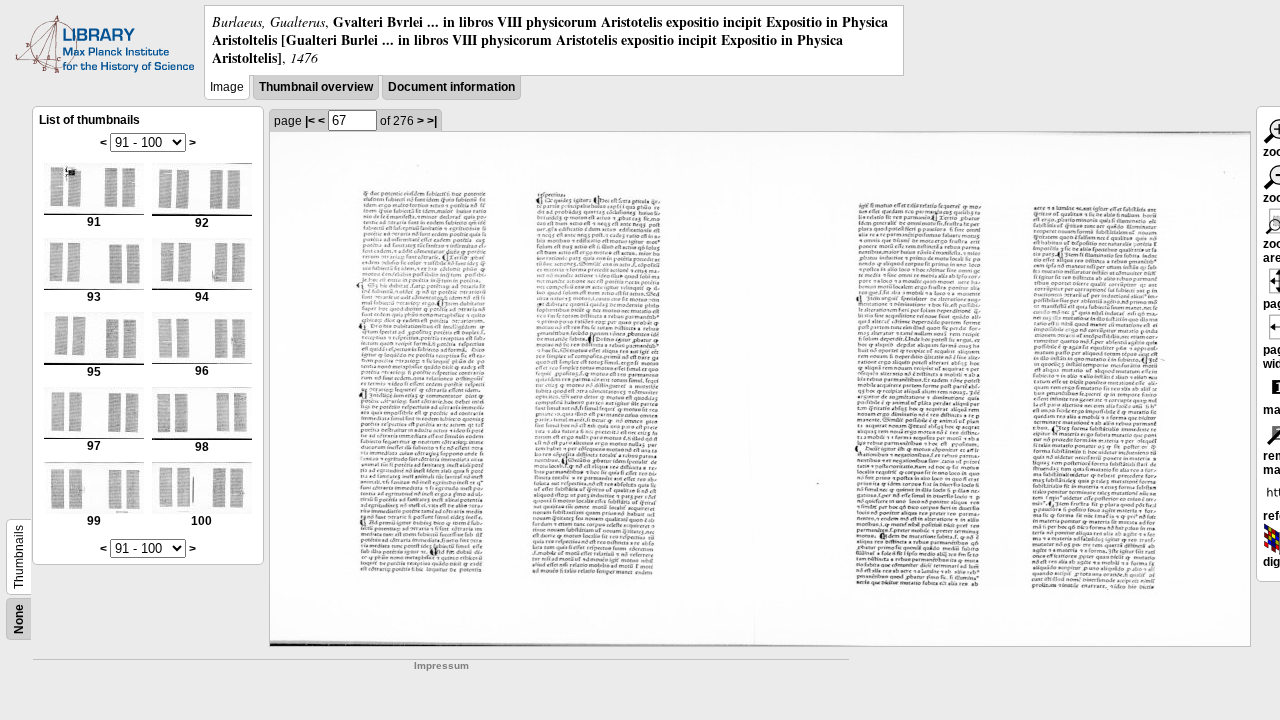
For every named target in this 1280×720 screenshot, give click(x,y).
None (19, 619)
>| (432, 121)
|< (310, 121)
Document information (451, 87)
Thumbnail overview (316, 87)
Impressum (441, 665)
